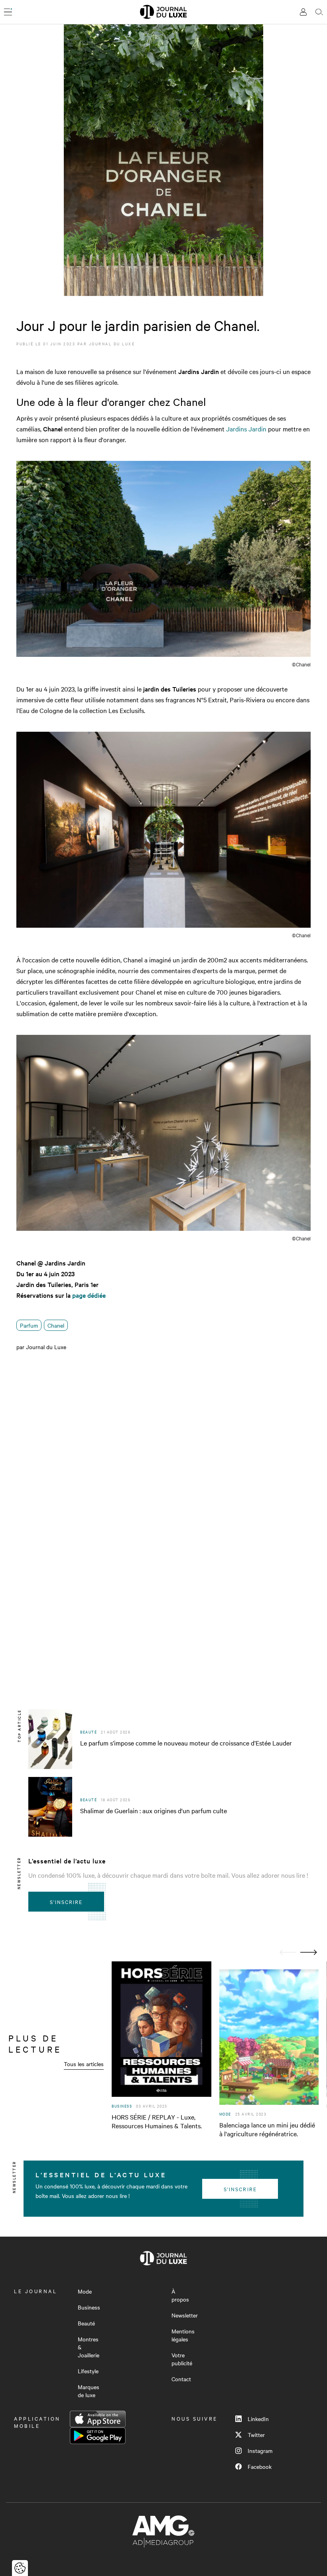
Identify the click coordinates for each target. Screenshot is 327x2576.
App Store (98, 2419)
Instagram (260, 2451)
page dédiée (89, 1295)
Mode (85, 2291)
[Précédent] (288, 1952)
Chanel (56, 1325)
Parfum (29, 1325)
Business (89, 2307)
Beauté (86, 2323)
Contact (181, 2379)
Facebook (260, 2466)
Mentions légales (183, 2335)
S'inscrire (66, 1902)
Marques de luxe (89, 2391)
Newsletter (185, 2315)
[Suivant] (309, 1952)
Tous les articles (84, 2064)
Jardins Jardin (246, 429)
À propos (180, 2295)
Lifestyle (88, 2371)
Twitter (256, 2435)
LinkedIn (258, 2419)
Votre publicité (182, 2359)
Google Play (98, 2436)
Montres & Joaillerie (89, 2347)
